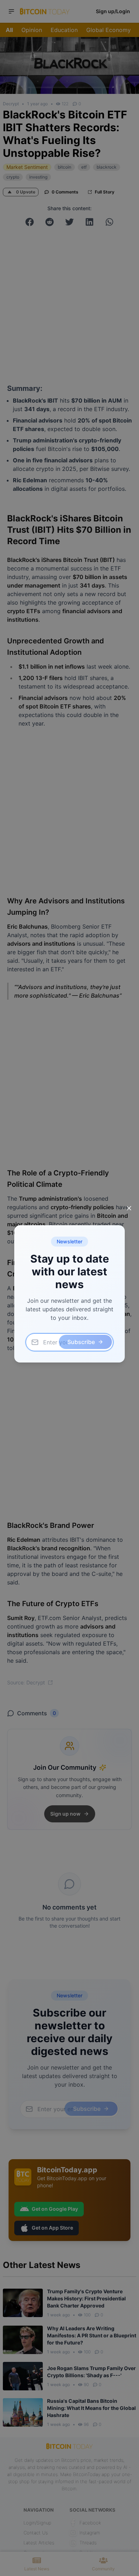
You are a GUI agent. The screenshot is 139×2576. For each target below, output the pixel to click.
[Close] (129, 1208)
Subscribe (81, 1342)
